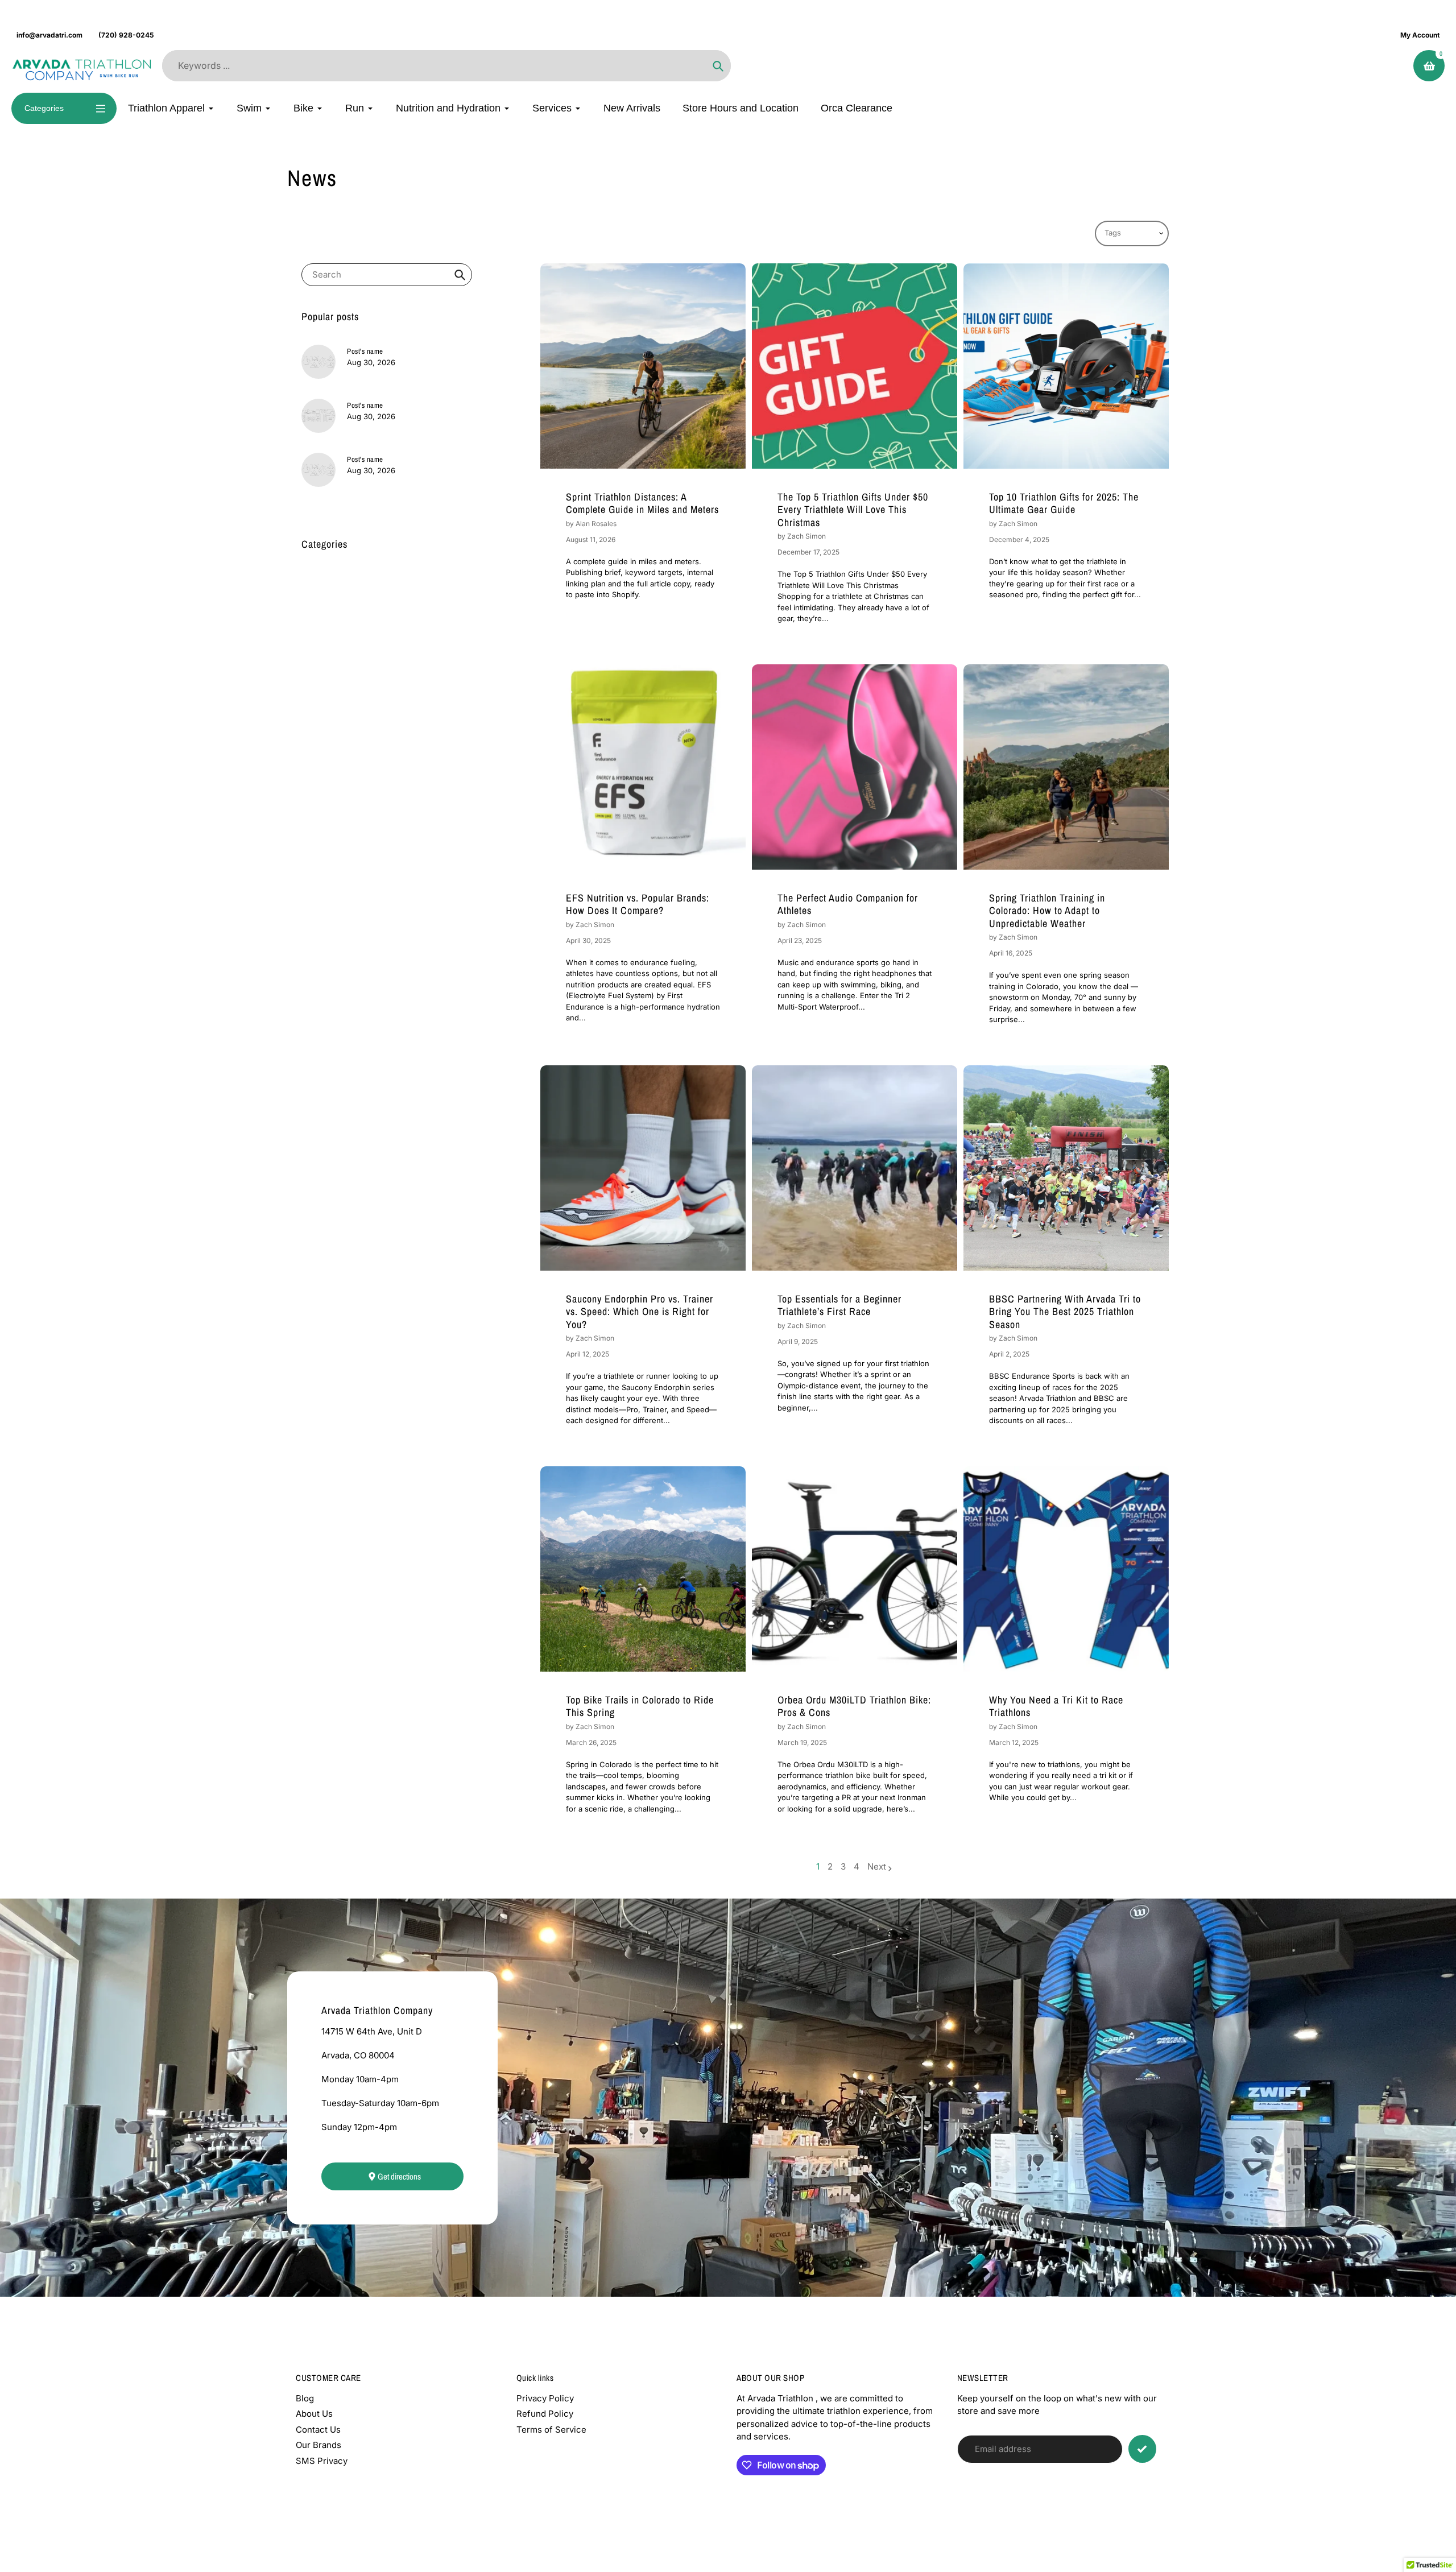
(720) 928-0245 (126, 35)
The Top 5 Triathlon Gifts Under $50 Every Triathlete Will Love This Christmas (853, 510)
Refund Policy (545, 2414)
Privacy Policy (545, 2398)
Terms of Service (551, 2430)
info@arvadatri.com (49, 35)
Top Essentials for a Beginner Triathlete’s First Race (839, 1305)
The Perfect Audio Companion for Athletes (848, 904)
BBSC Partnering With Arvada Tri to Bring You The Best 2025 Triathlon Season (1065, 1312)
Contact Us (318, 2430)
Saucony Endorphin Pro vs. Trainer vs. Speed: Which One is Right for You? (640, 1312)
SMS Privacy (322, 2461)
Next (877, 1866)
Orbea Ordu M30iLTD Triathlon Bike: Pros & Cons (854, 1706)
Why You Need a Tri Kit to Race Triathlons (1056, 1706)
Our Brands (318, 2445)
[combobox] (387, 275)
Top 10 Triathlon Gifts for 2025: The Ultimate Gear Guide (1064, 503)
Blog (305, 2398)
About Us (314, 2414)
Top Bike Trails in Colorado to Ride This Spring (640, 1706)
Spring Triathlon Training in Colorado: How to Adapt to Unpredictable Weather (1047, 911)
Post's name (365, 351)
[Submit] (1142, 2449)
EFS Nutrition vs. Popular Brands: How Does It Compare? (638, 904)
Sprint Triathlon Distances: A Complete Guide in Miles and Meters (642, 503)
